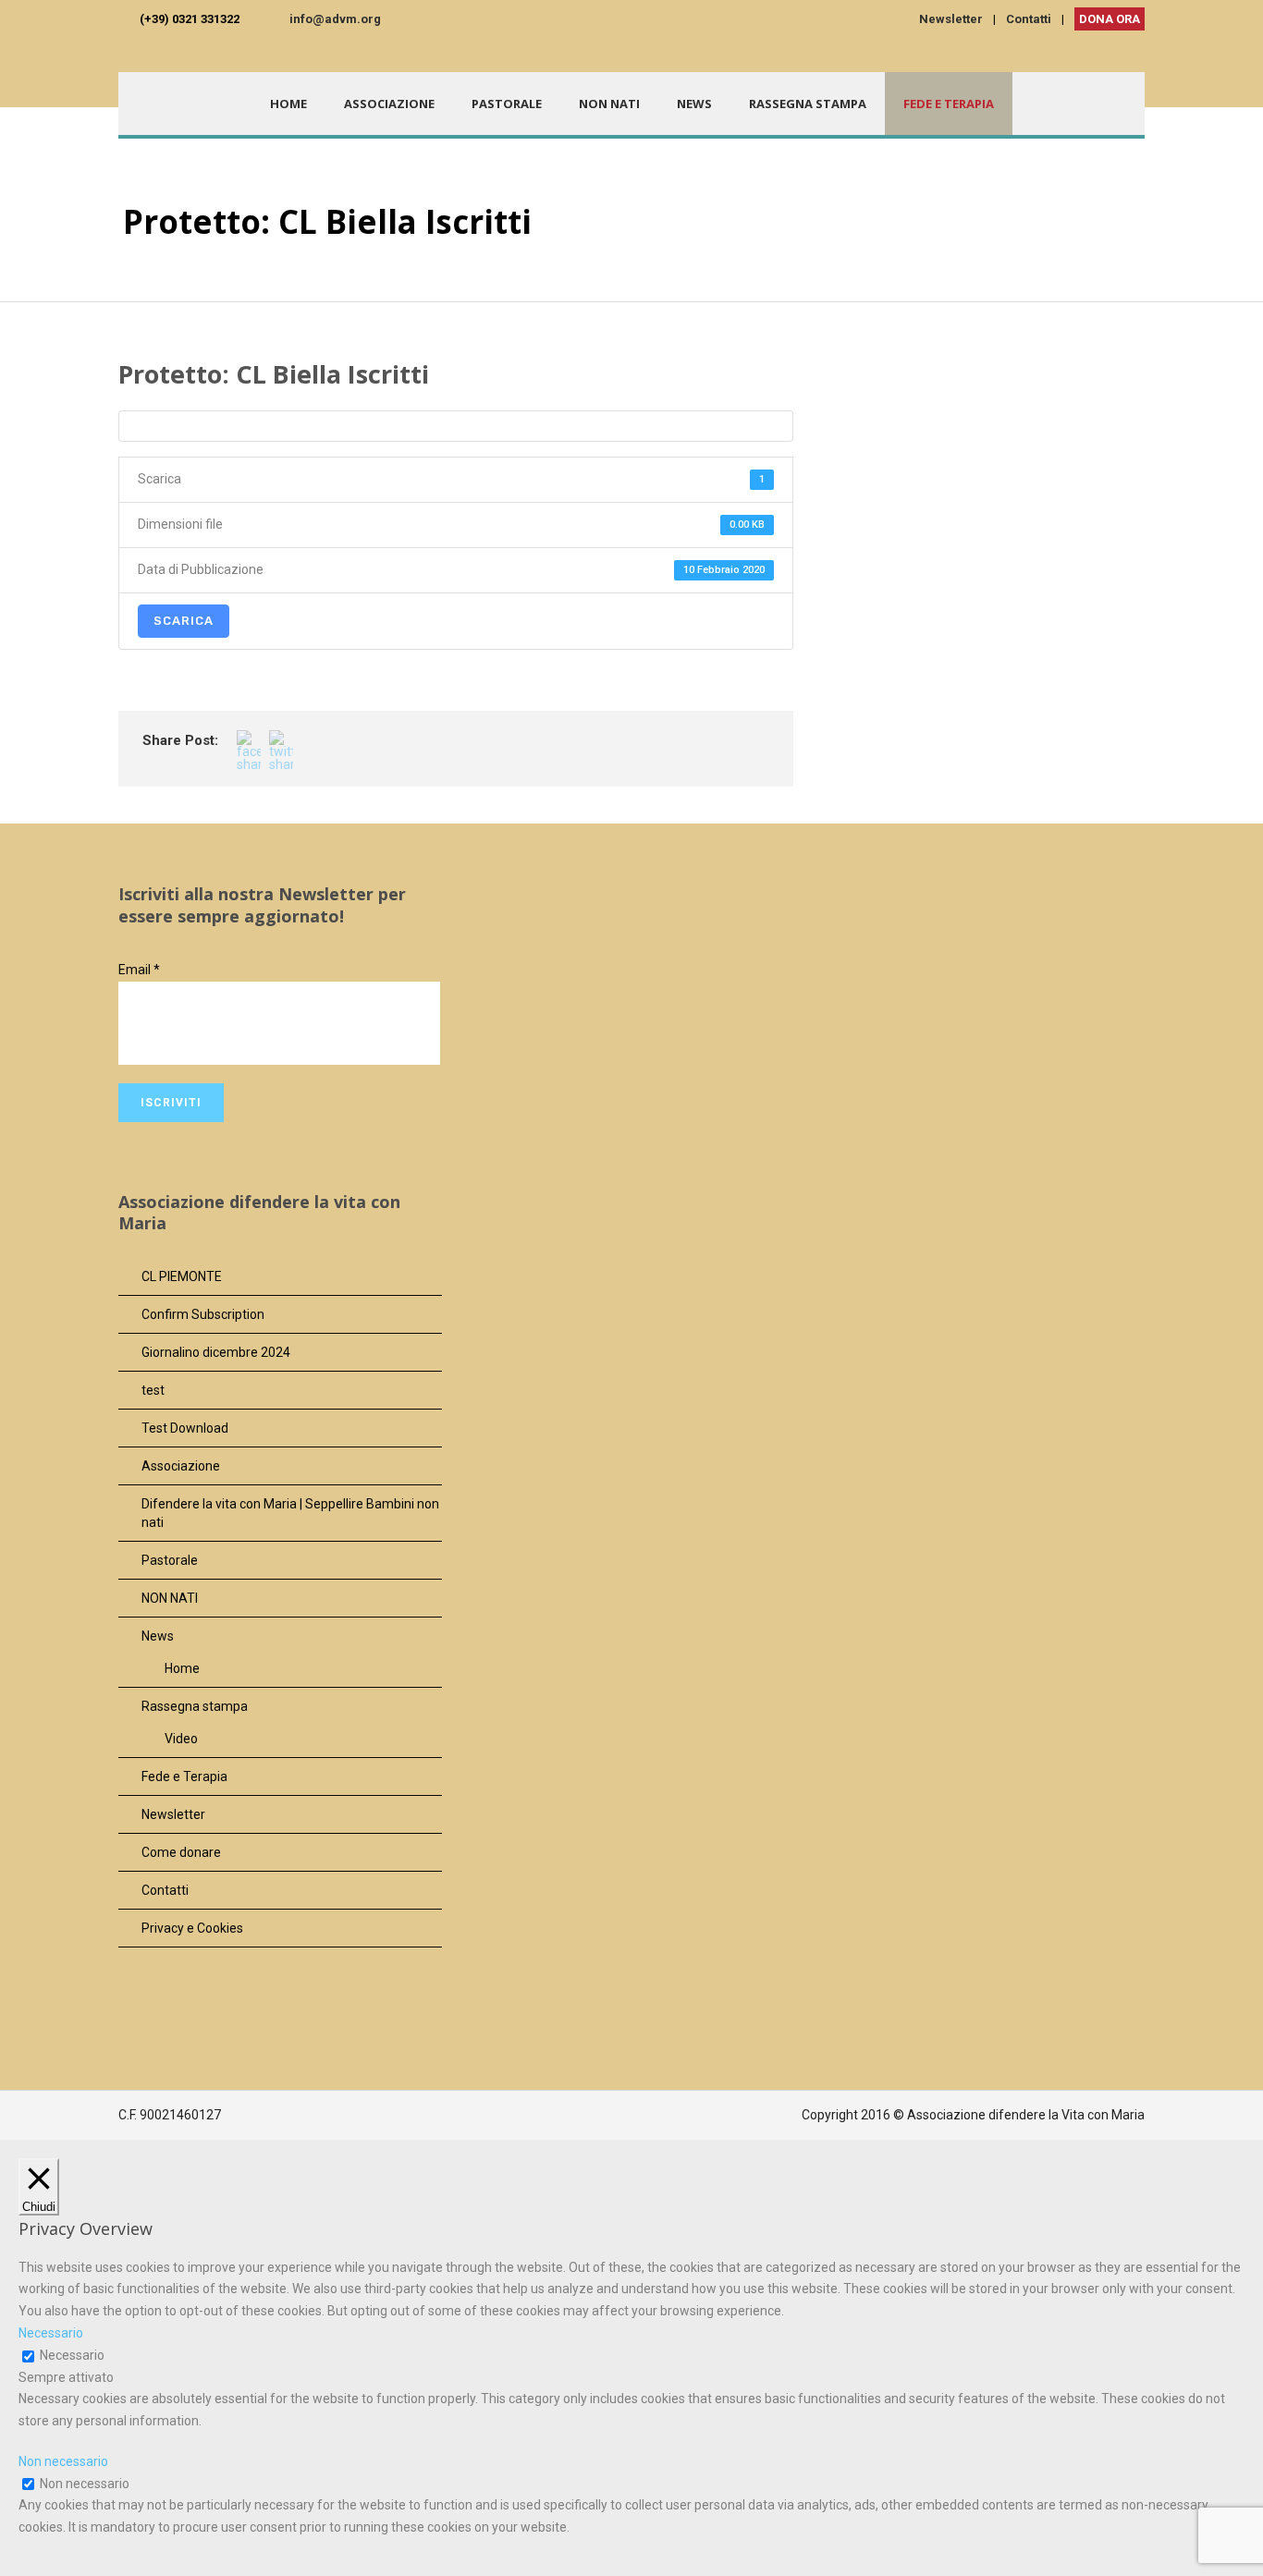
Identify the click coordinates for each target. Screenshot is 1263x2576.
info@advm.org (335, 19)
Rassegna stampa (808, 104)
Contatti (1029, 19)
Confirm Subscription (203, 1314)
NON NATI (609, 104)
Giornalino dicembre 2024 (216, 1352)
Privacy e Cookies (192, 1928)
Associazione (389, 104)
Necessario (72, 2355)
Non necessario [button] (63, 2461)
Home (288, 104)
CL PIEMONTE (182, 1276)
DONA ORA (1110, 19)
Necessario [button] (51, 2333)
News (694, 104)
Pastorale (507, 104)
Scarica (184, 621)
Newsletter (951, 19)
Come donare (181, 1852)
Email (139, 970)
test (153, 1390)
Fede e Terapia (949, 104)
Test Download (185, 1428)
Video (181, 1739)
